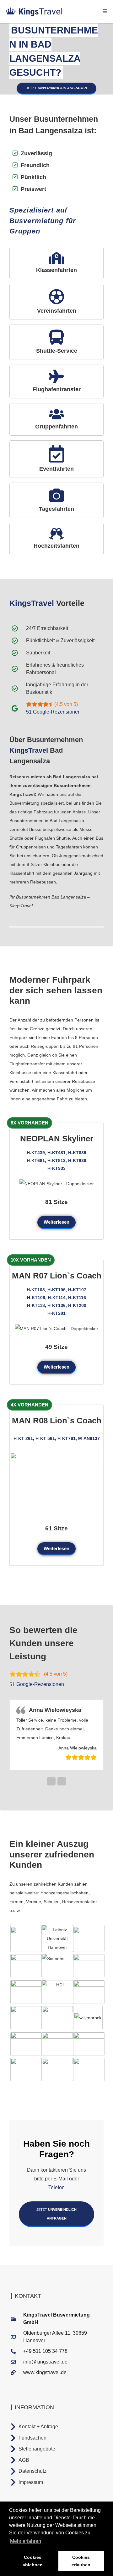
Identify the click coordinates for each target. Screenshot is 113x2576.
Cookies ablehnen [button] (33, 2561)
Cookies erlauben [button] (81, 2561)
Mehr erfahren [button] (26, 2541)
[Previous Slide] (51, 1779)
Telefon (56, 2186)
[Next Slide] (62, 1779)
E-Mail (61, 2177)
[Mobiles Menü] (105, 11)
